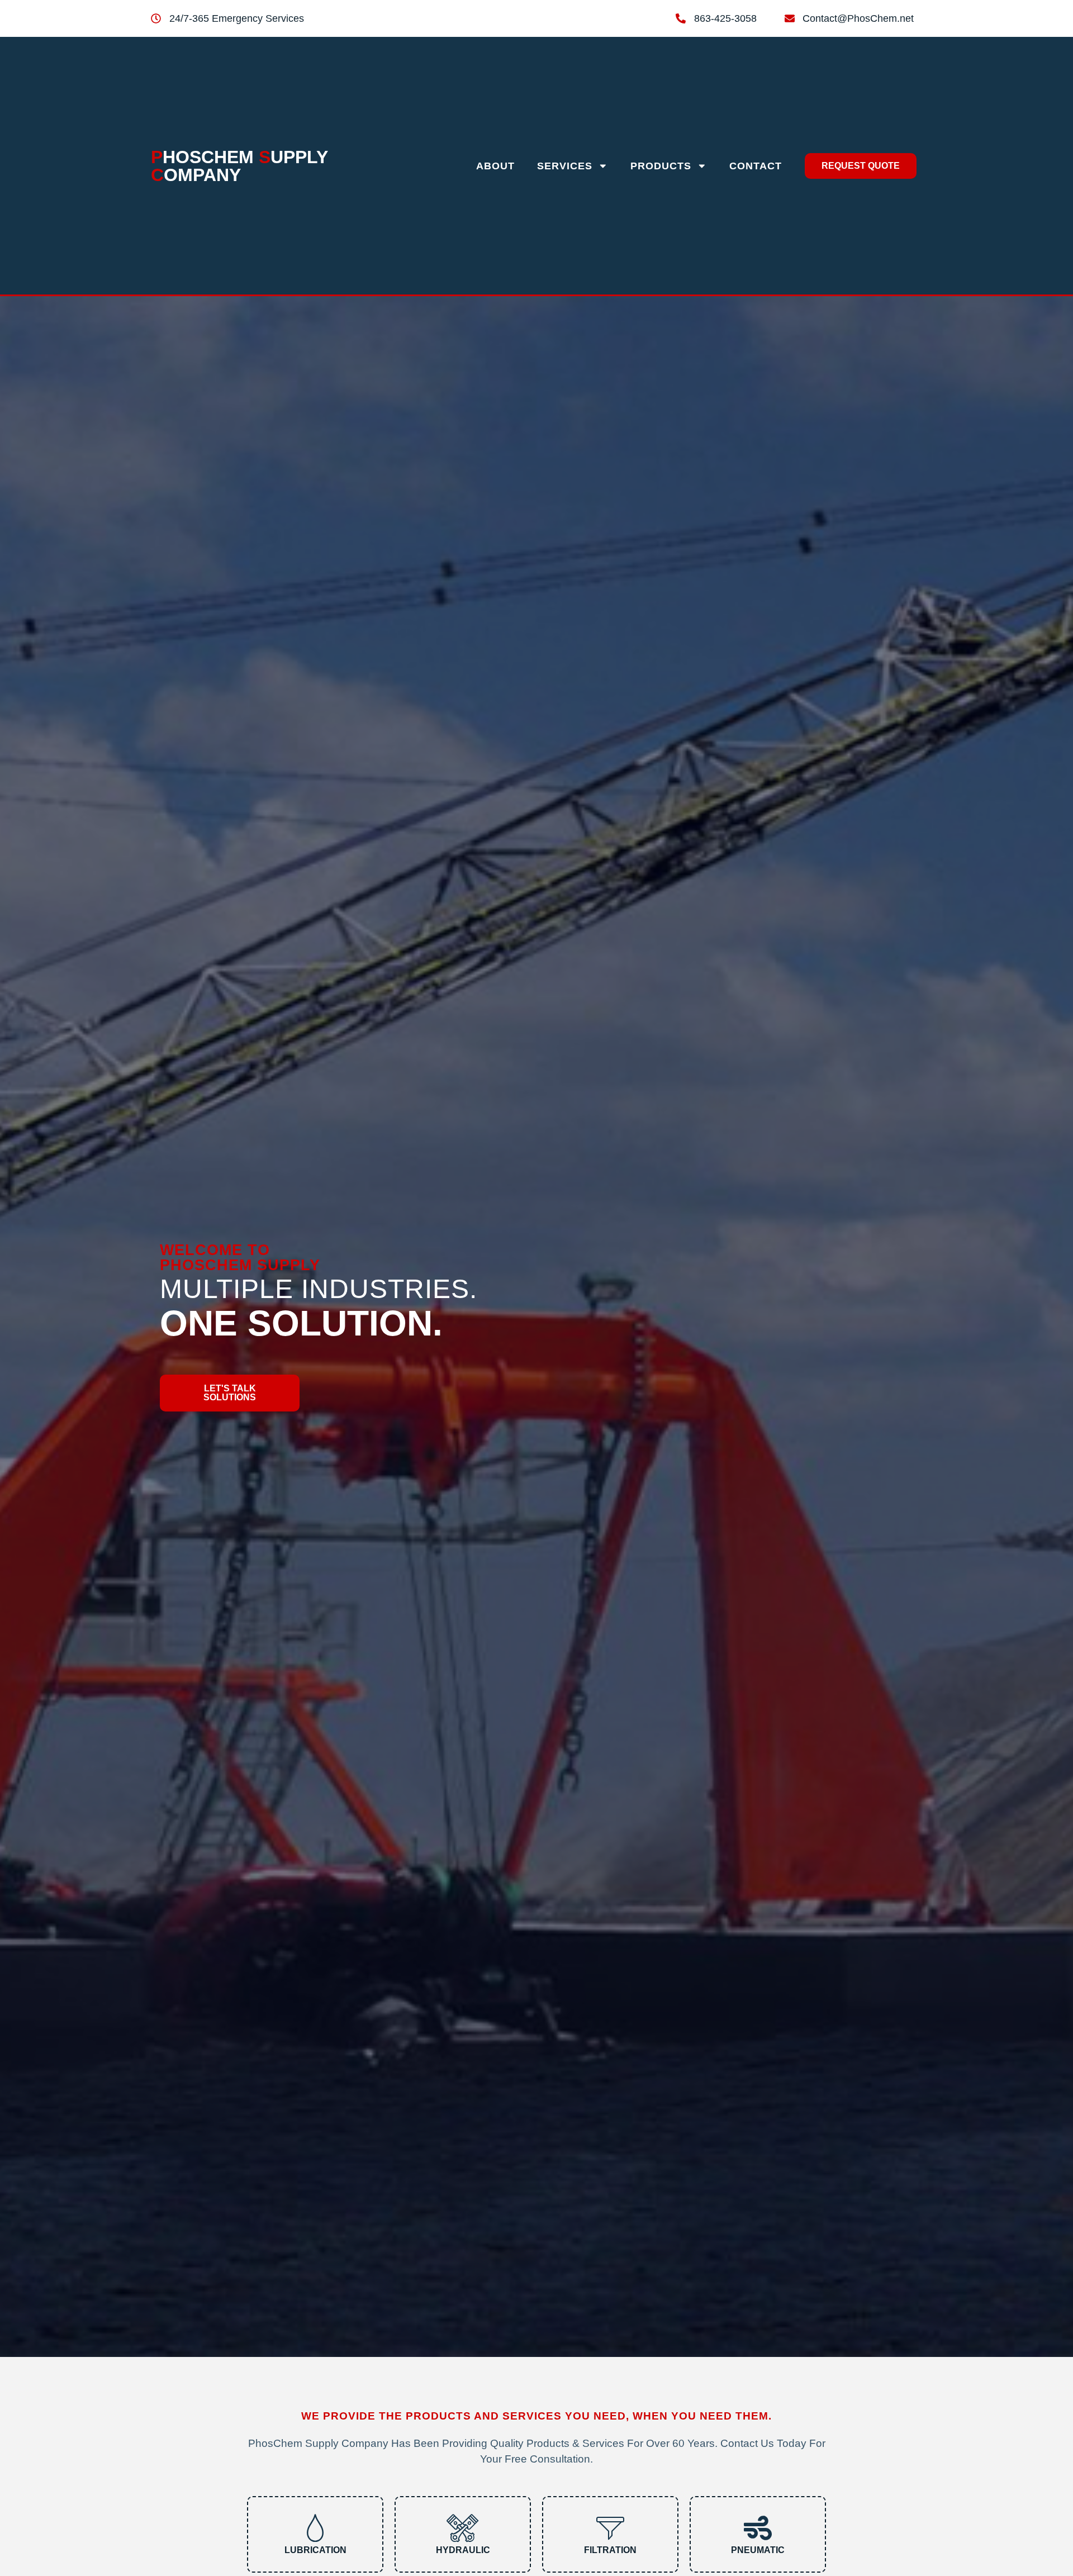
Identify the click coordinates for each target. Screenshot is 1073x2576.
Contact (756, 166)
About (495, 166)
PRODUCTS (661, 166)
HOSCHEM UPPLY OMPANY (239, 166)
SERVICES (565, 166)
